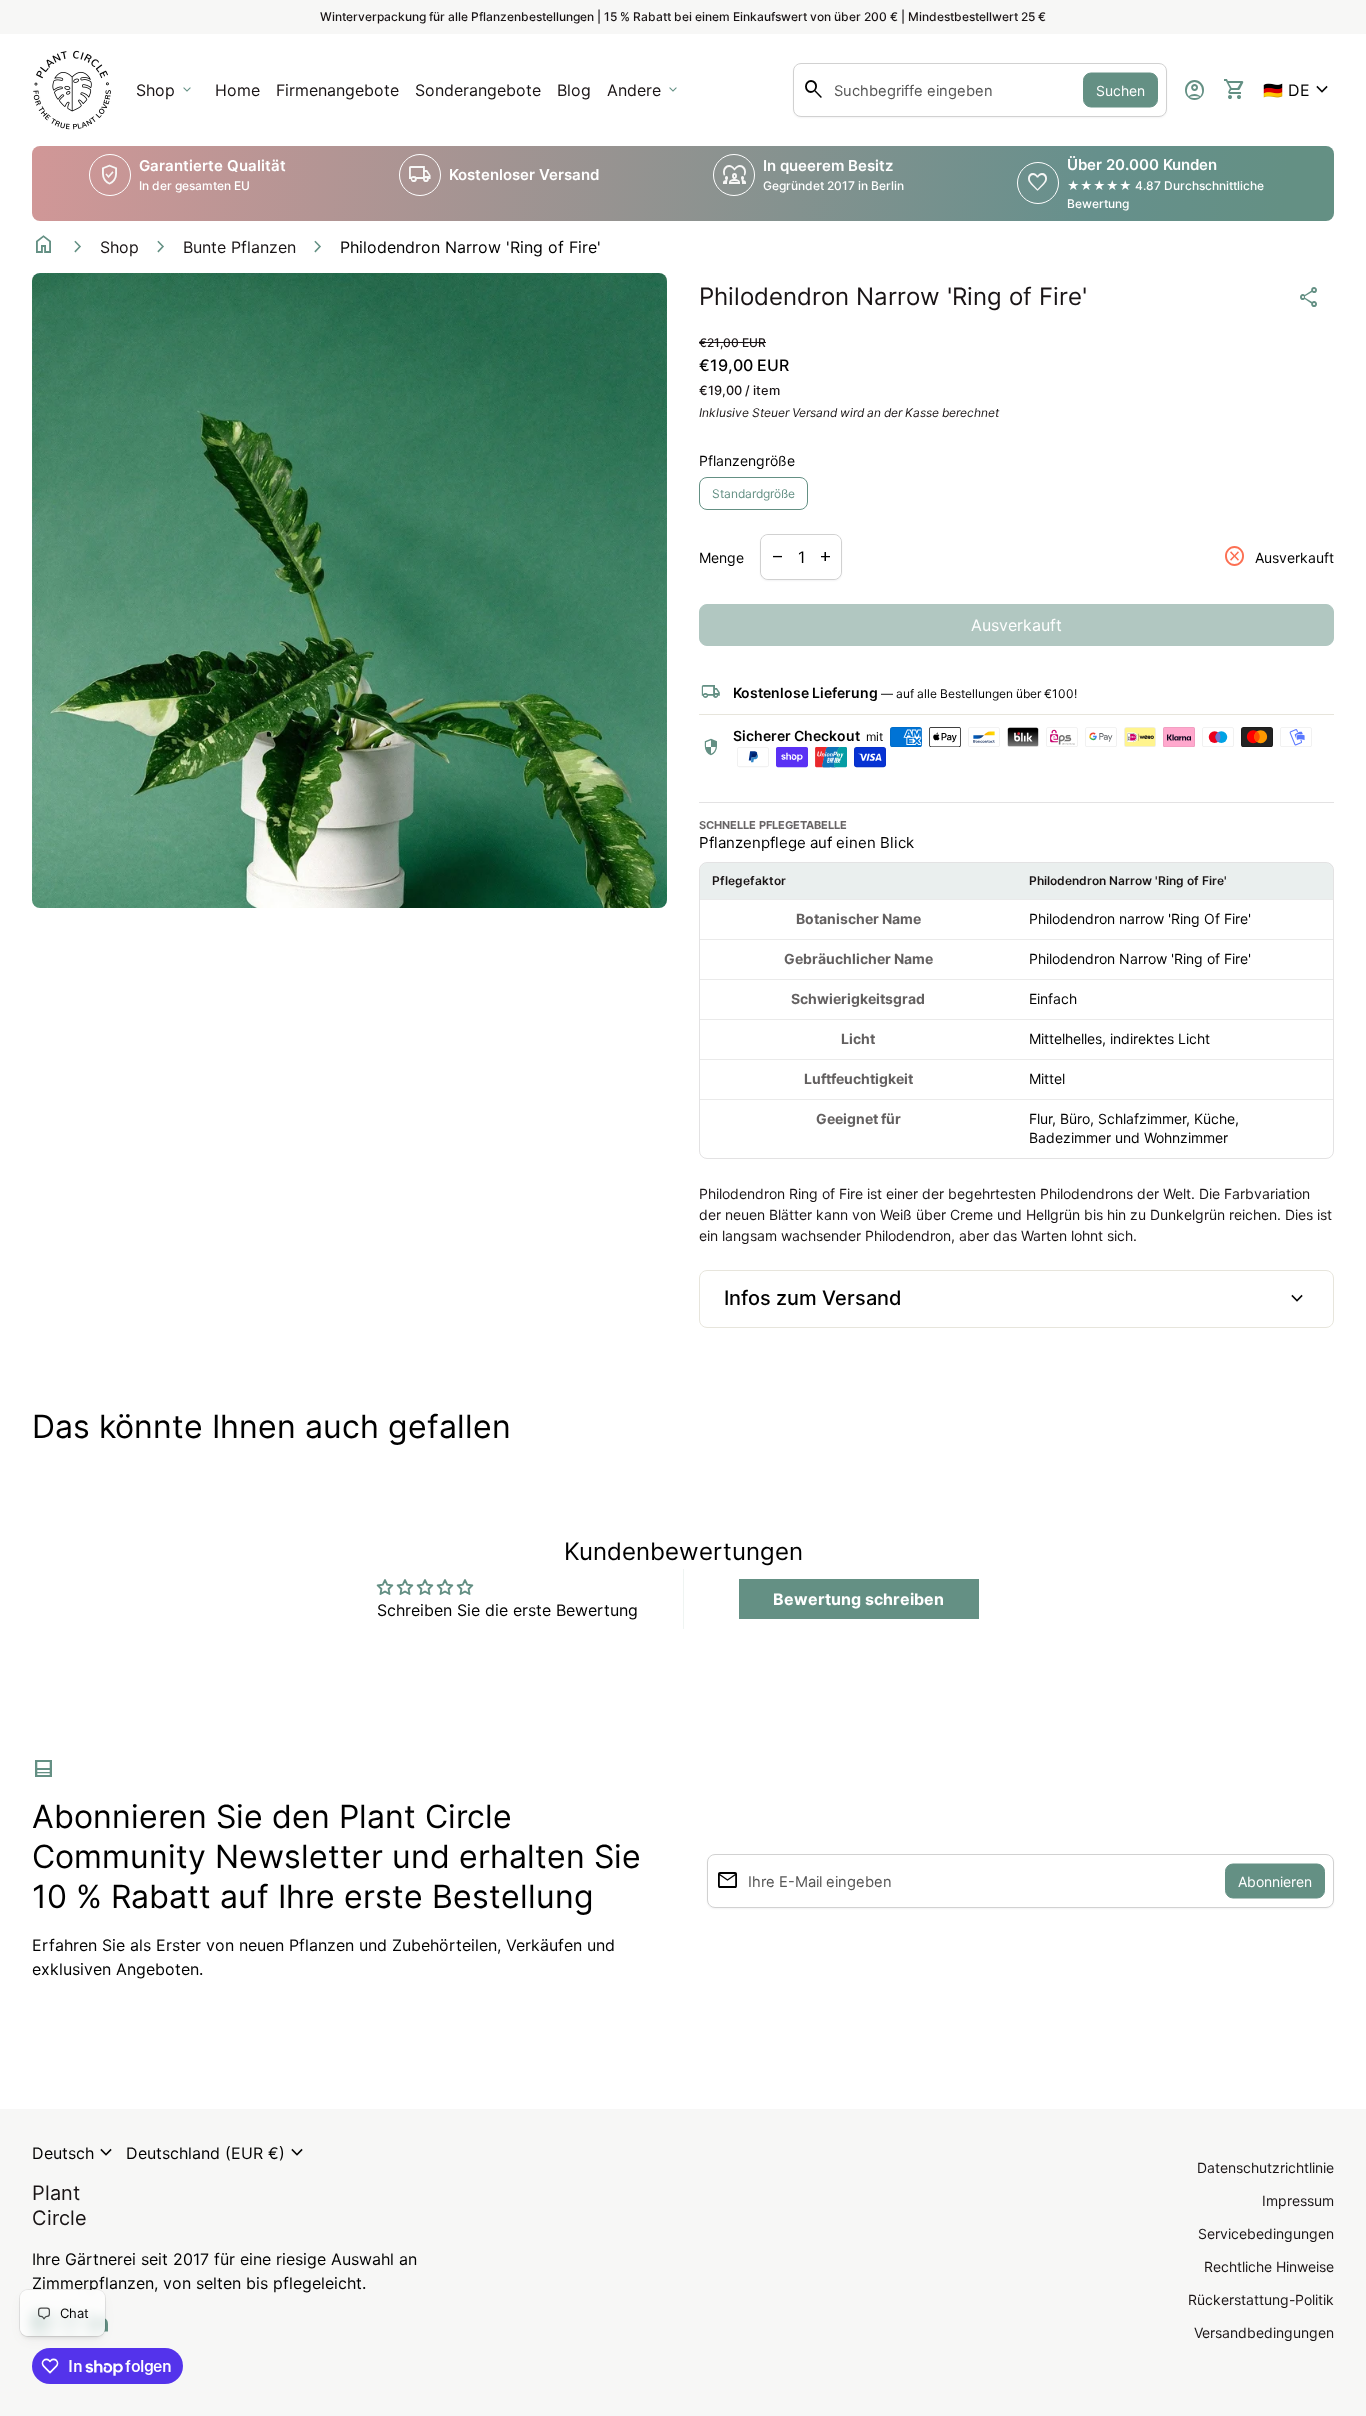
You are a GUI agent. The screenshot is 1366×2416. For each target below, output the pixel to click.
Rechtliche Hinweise (1269, 2266)
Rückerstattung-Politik (1261, 2299)
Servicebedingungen (1266, 2233)
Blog (574, 90)
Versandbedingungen (1264, 2332)
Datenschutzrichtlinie (1265, 2167)
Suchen (1120, 90)
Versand (814, 412)
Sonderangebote (478, 90)
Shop (119, 247)
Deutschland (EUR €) (217, 2153)
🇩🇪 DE (1298, 90)
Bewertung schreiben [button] (858, 1599)
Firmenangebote (341, 96)
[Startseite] (72, 88)
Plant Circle (59, 2205)
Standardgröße (753, 493)
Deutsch (75, 2153)
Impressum (1298, 2200)
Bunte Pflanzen (239, 247)
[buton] (75, 2153)
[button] (1298, 90)
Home (237, 90)
